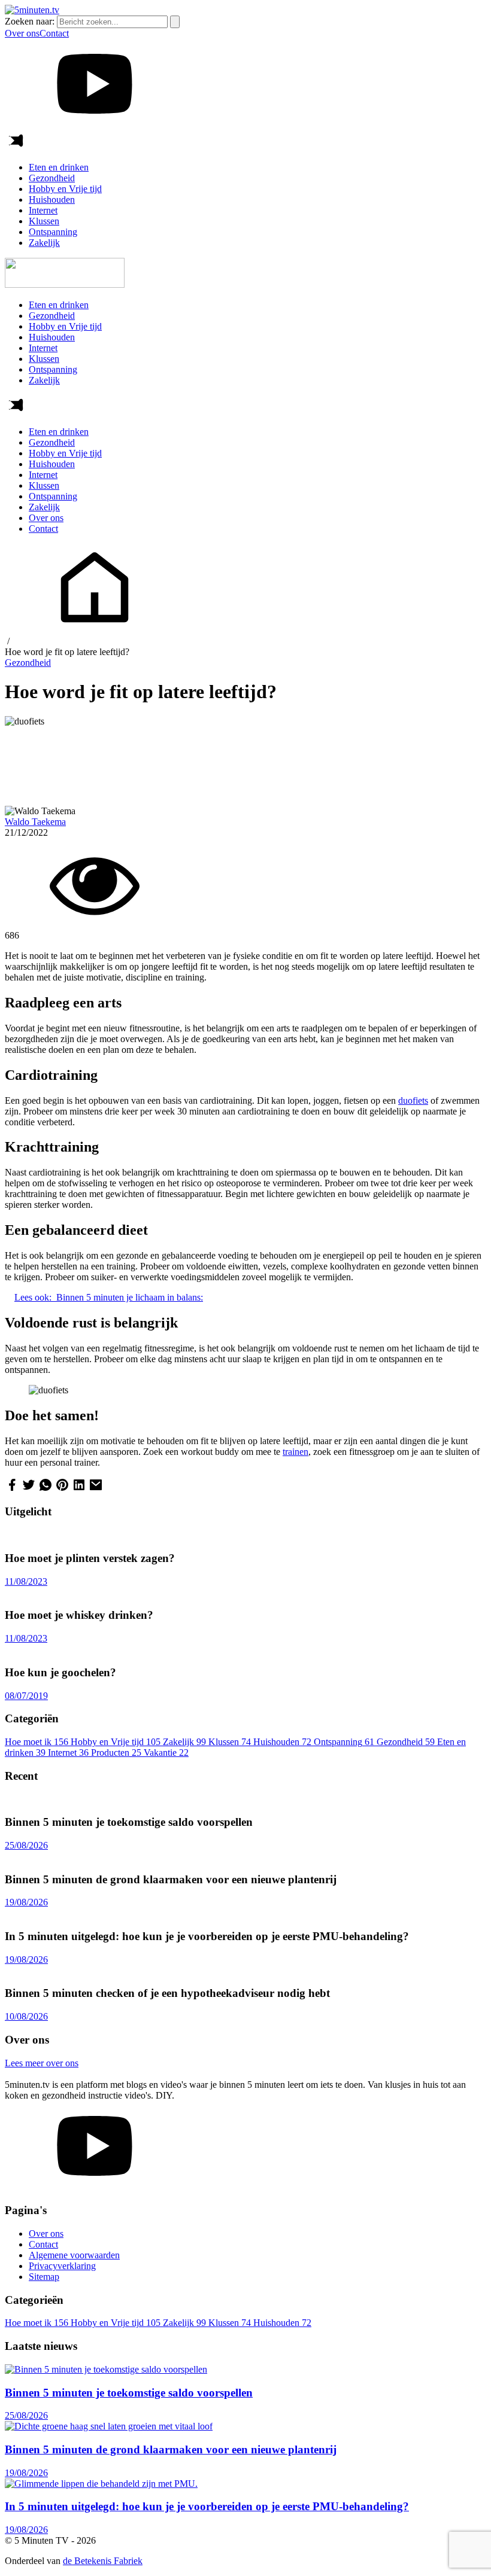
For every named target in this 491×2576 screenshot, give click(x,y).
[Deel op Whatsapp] (46, 1489)
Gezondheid (52, 178)
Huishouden (52, 200)
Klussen (44, 221)
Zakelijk (44, 243)
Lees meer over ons (42, 2063)
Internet (43, 210)
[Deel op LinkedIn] (79, 1489)
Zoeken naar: (30, 21)
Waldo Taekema (35, 822)
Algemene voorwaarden (74, 2255)
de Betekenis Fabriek (103, 2561)
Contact (54, 33)
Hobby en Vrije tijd (65, 189)
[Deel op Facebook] (12, 1489)
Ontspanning (53, 232)
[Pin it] (62, 1489)
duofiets (413, 1100)
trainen (295, 1452)
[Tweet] (29, 1489)
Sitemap (44, 2277)
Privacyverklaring (62, 2266)
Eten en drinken (59, 167)
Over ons (22, 33)
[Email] (96, 1489)
